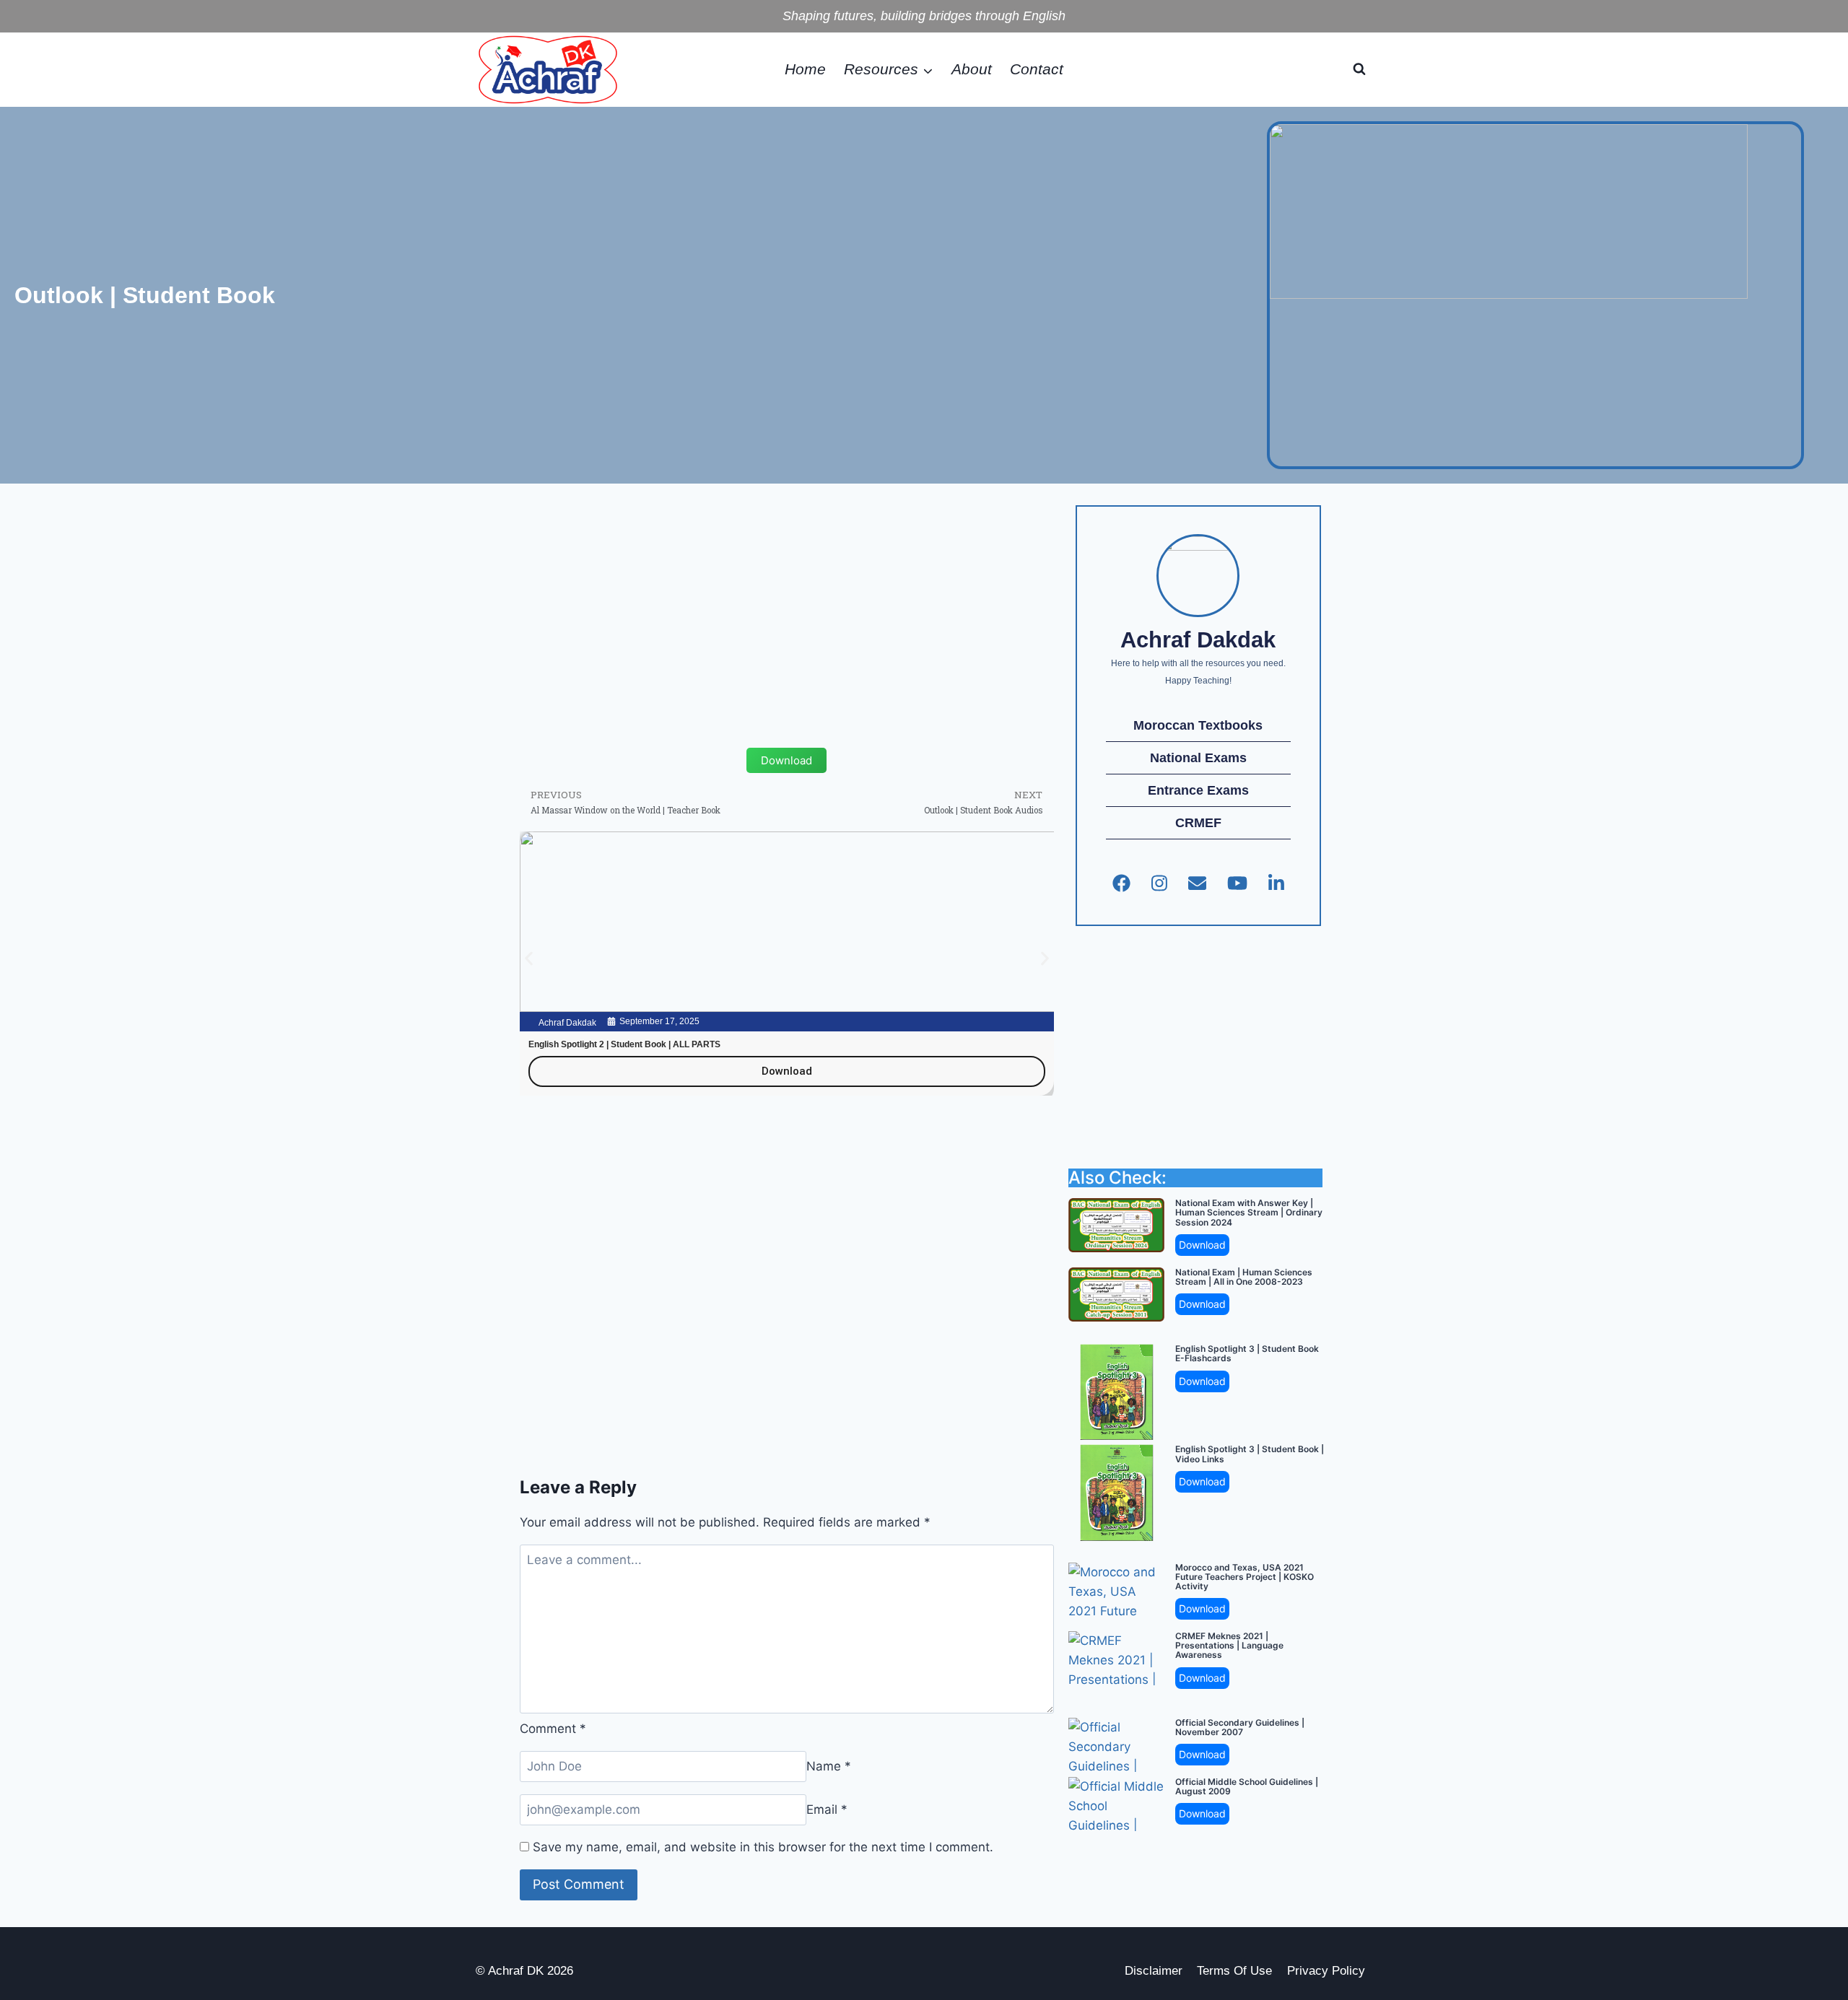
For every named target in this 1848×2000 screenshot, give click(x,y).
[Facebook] (1121, 883)
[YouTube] (1237, 883)
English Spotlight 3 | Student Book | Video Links (1250, 1454)
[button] (529, 958)
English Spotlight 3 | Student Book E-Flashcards (1247, 1353)
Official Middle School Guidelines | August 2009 (1247, 1786)
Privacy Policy (1326, 1971)
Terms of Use (1234, 1971)
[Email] (1197, 883)
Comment (553, 1729)
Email (827, 1809)
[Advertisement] (787, 599)
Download (1202, 1245)
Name (829, 1766)
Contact (1037, 69)
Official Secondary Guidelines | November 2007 (1240, 1727)
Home (805, 69)
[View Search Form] (1359, 69)
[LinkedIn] (1276, 883)
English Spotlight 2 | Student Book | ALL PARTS (624, 1044)
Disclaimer (1154, 1971)
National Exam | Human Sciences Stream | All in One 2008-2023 (1244, 1277)
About (972, 69)
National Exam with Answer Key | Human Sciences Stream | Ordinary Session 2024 (1249, 1213)
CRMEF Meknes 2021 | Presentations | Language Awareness (1229, 1646)
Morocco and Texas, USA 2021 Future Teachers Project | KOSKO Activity (1245, 1577)
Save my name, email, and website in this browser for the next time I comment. (763, 1847)
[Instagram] (1159, 883)
